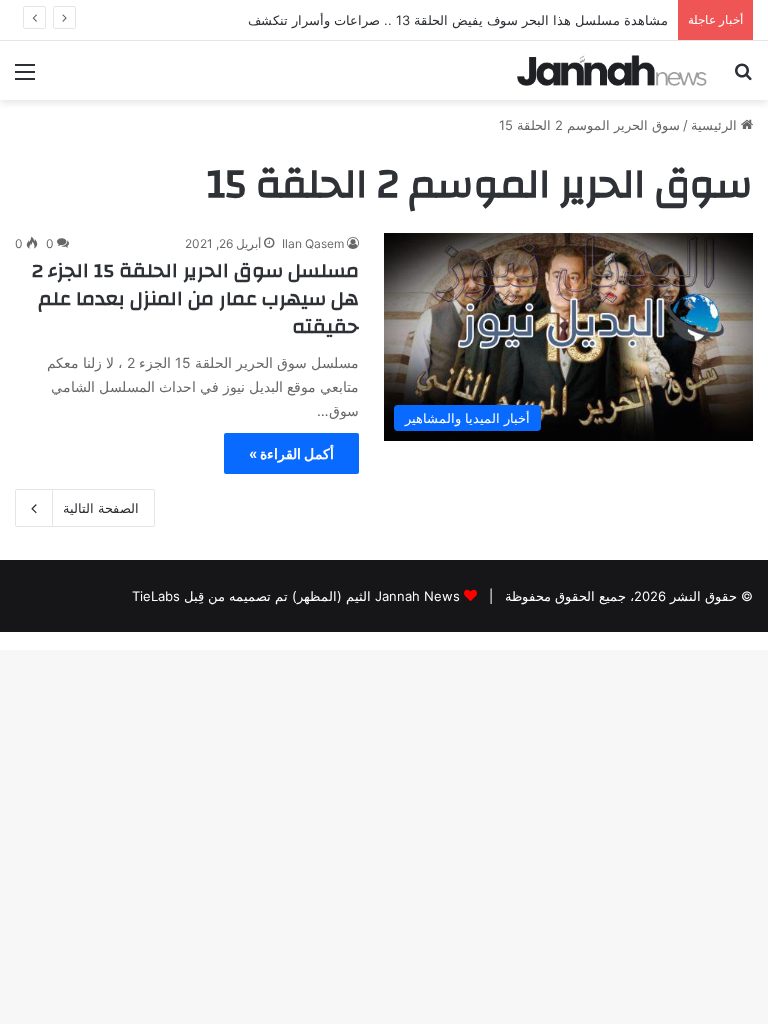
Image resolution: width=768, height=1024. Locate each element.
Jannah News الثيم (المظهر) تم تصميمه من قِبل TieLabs (296, 596)
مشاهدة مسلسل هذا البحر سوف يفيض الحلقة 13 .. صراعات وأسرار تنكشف (458, 20)
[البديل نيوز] (612, 70)
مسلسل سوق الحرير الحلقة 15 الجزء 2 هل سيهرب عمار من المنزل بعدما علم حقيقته (195, 298)
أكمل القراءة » (291, 453)
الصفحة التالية (101, 508)
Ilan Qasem (313, 243)
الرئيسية (716, 125)
